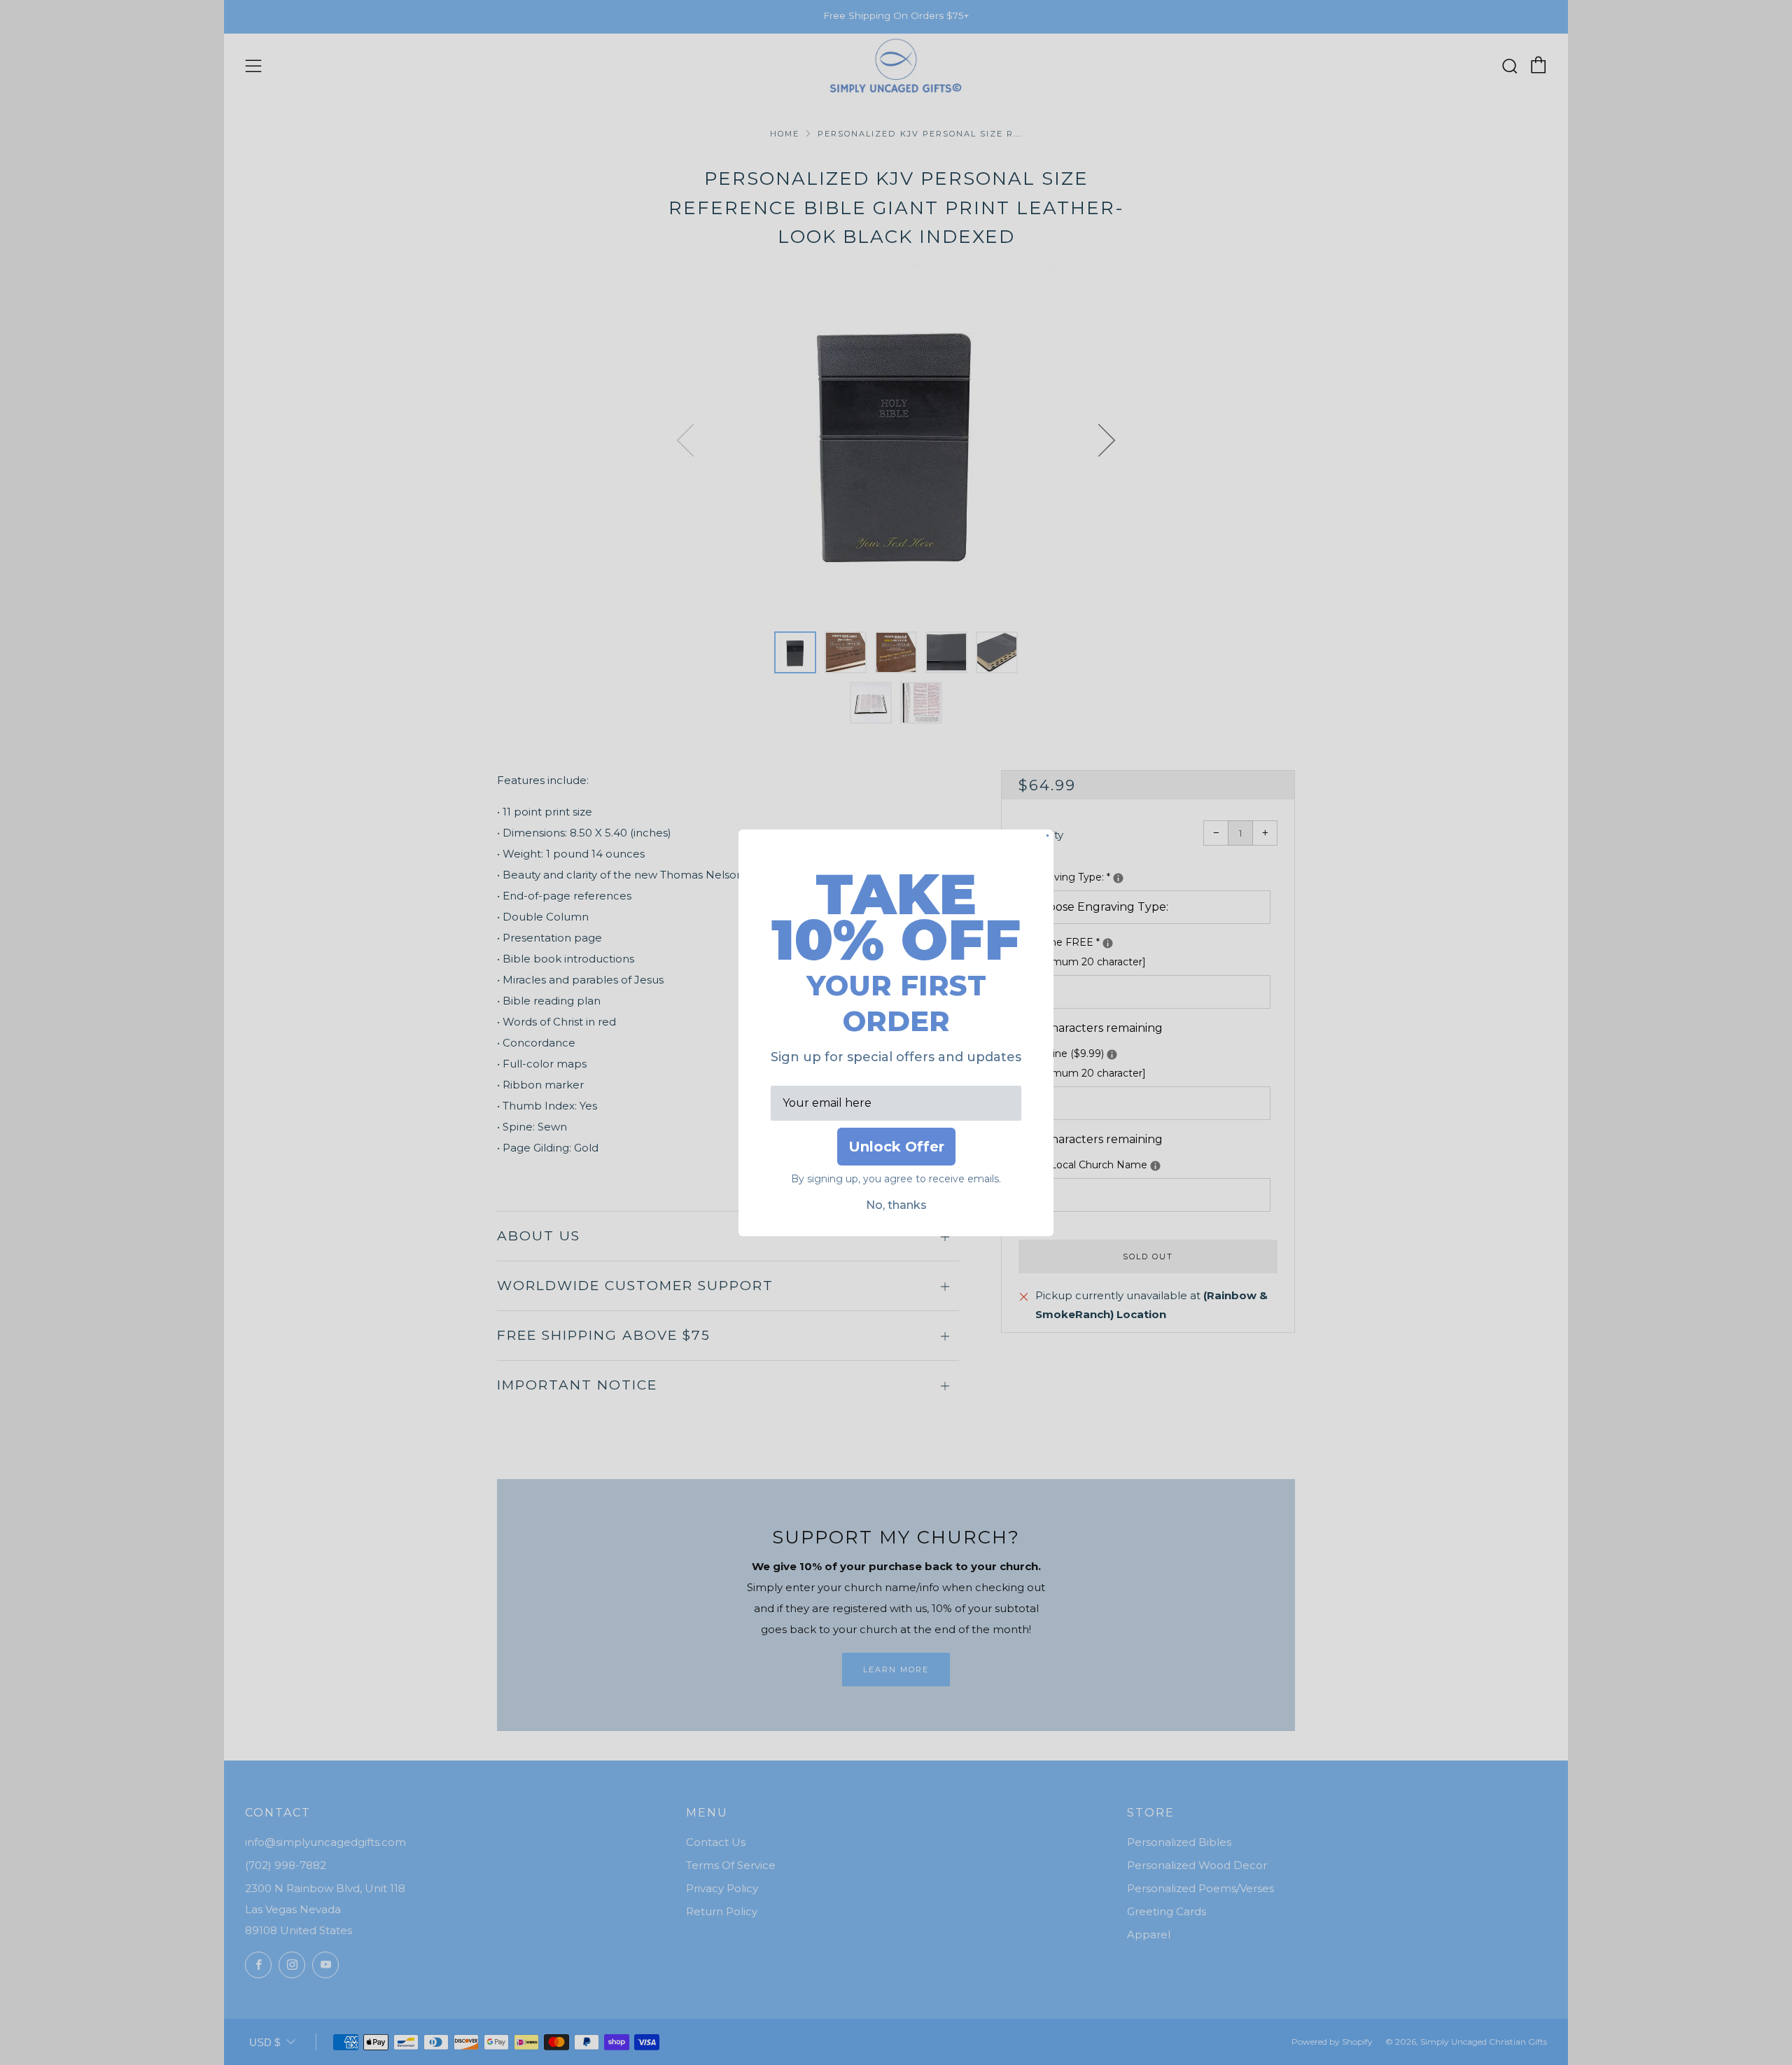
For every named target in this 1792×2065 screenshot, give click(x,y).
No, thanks (896, 1205)
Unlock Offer (896, 1147)
